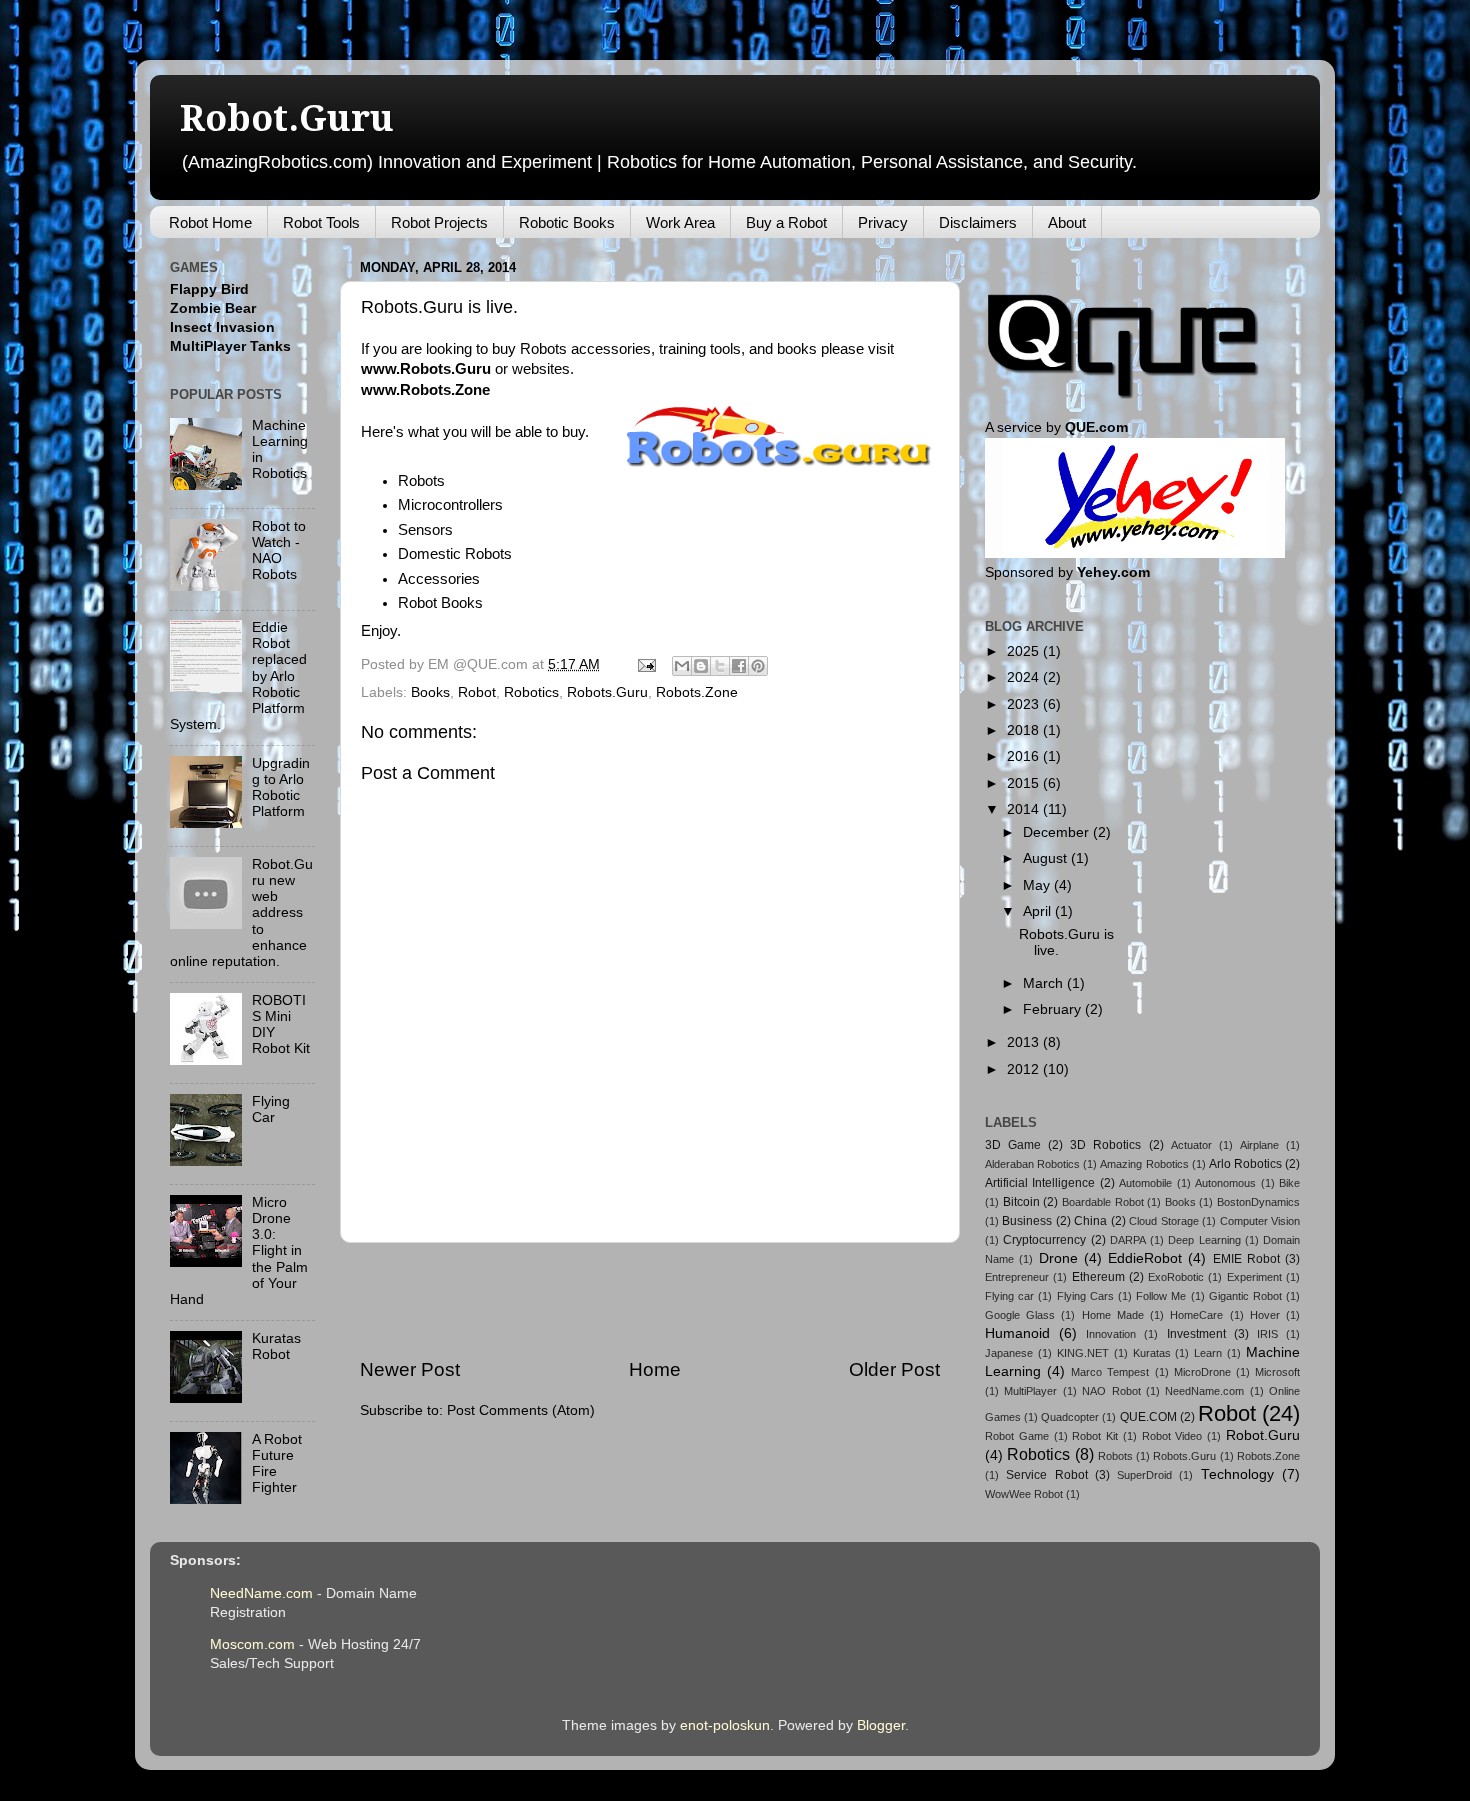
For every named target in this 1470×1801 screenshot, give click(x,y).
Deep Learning (1204, 1240)
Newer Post (410, 1369)
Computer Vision (1260, 1221)
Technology (1237, 1474)
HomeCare (1196, 1315)
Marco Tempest (1110, 1372)
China (1090, 1221)
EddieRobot (1145, 1258)
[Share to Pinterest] (758, 666)
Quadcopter (1070, 1417)
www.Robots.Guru (426, 369)
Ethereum (1098, 1277)
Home (655, 1369)
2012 (1025, 1069)
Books (430, 692)
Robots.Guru (607, 692)
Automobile (1145, 1183)
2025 (1025, 651)
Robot (477, 692)
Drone (1058, 1258)
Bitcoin (1021, 1202)
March (1045, 983)
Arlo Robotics (1245, 1164)
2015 (1025, 783)
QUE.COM (1148, 1417)
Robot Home (210, 222)
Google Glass (1020, 1315)
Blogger (881, 1725)
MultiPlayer (1030, 1391)
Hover (1265, 1315)
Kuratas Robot (276, 1346)
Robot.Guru (287, 118)
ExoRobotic (1176, 1277)
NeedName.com (1204, 1391)
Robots (1115, 1456)
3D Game (1013, 1145)
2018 (1025, 730)
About (1067, 222)
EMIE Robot (1246, 1259)
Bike (1289, 1183)
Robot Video (1172, 1436)
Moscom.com (252, 1644)
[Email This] (682, 666)
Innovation (1111, 1334)
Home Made (1113, 1315)
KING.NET (1083, 1353)
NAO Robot (1111, 1391)
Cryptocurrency (1044, 1240)
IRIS (1267, 1334)
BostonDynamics (1258, 1202)
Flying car (1009, 1296)
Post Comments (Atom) (521, 1410)
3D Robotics (1105, 1145)
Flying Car (271, 1109)
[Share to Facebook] (739, 666)
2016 (1025, 756)
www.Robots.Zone (425, 390)
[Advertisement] (650, 1300)
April (1039, 911)
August (1047, 858)
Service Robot (1046, 1475)
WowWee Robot (1024, 1494)
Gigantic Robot (1245, 1296)
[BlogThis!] (701, 666)
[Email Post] (645, 664)
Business (1027, 1221)
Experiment (1254, 1277)
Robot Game (1017, 1436)
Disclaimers (978, 222)
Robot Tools (321, 222)
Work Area (680, 222)
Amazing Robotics (1144, 1164)
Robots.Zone (697, 692)
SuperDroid (1144, 1475)
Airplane (1259, 1145)
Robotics (531, 692)
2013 (1025, 1042)
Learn (1208, 1353)
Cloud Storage (1163, 1221)
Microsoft (1277, 1372)
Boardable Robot (1103, 1202)
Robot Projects (439, 222)
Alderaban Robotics (1032, 1164)
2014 (1025, 809)
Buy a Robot (786, 222)
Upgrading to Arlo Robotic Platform (281, 788)
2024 (1025, 677)
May (1038, 885)
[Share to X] (720, 666)
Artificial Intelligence (1040, 1183)
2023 (1025, 704)
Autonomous (1225, 1183)
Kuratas (1152, 1353)
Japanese (1009, 1353)
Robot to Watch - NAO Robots (279, 551)
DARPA (1128, 1240)
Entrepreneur (1017, 1277)
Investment (1196, 1334)
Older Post (894, 1369)
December (1058, 832)
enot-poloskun (725, 1725)
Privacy (883, 222)
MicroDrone (1202, 1372)
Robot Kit (1095, 1436)
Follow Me (1161, 1296)
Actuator (1191, 1145)
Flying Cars (1085, 1296)
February (1054, 1009)
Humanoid (1017, 1333)
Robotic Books (567, 222)
